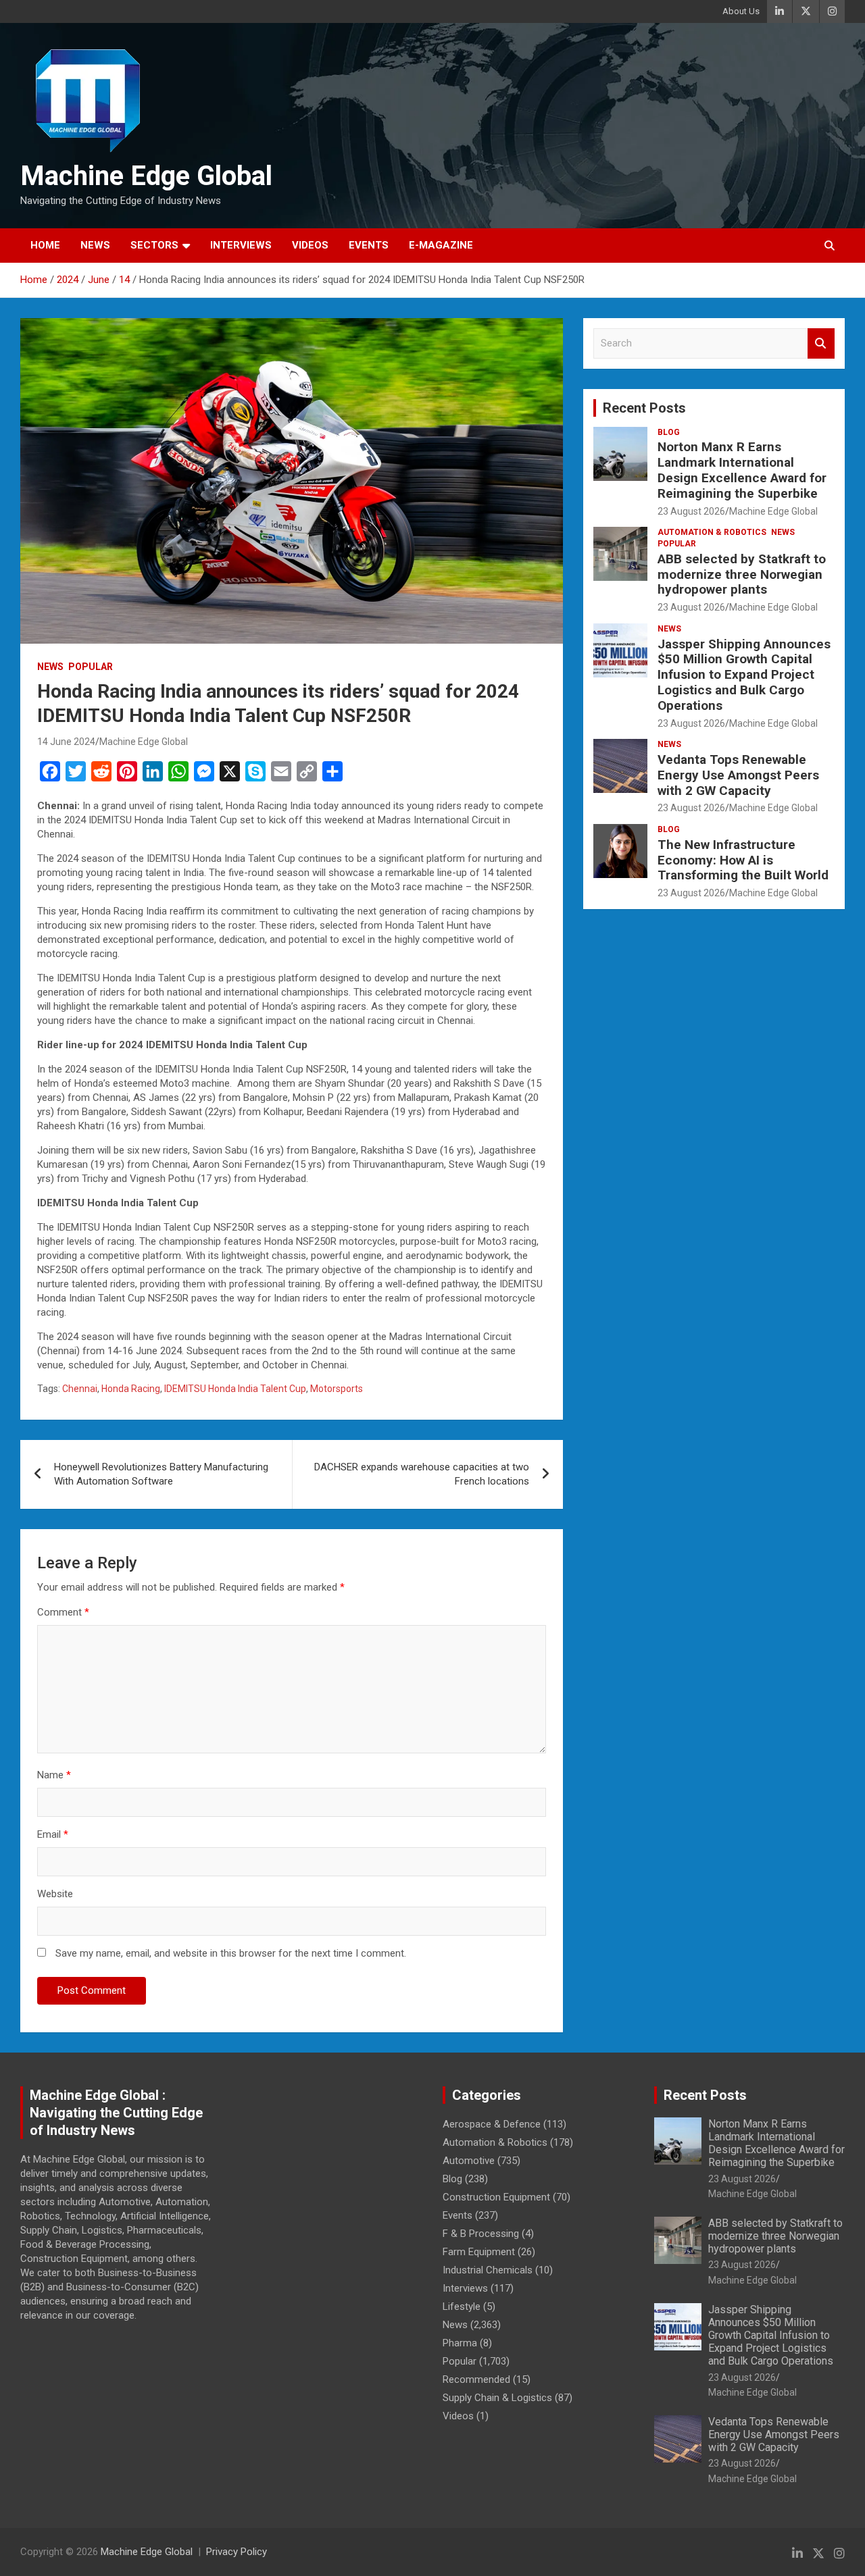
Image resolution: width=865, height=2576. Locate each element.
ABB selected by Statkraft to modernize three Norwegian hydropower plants (742, 574)
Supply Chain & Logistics (497, 2398)
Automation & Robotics (712, 532)
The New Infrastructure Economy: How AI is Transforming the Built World (743, 860)
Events (369, 245)
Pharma (460, 2343)
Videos (310, 245)
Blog (669, 432)
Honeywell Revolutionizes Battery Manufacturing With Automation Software (161, 1474)
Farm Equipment (479, 2252)
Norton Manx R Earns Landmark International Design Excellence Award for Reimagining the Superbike (742, 470)
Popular (91, 667)
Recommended (476, 2379)
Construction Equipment (496, 2197)
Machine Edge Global (146, 176)
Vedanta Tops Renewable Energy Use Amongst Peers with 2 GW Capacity (738, 775)
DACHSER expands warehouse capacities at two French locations (422, 1474)
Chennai (80, 1389)
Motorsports (337, 1389)
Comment (63, 1612)
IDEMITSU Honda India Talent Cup (235, 1389)
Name (54, 1775)
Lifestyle (462, 2307)
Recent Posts (644, 408)
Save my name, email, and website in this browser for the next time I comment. (231, 1953)
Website (55, 1894)
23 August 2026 (691, 511)
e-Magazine (441, 245)
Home (45, 245)
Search (821, 343)
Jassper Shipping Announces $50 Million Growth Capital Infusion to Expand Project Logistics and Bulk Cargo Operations (744, 675)
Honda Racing (131, 1389)
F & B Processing (481, 2234)
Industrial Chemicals (488, 2270)
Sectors (154, 245)
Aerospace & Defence (492, 2124)
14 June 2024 (66, 742)
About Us (741, 11)
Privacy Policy (237, 2552)
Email (53, 1834)
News (95, 245)
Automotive (469, 2161)
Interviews (241, 245)
